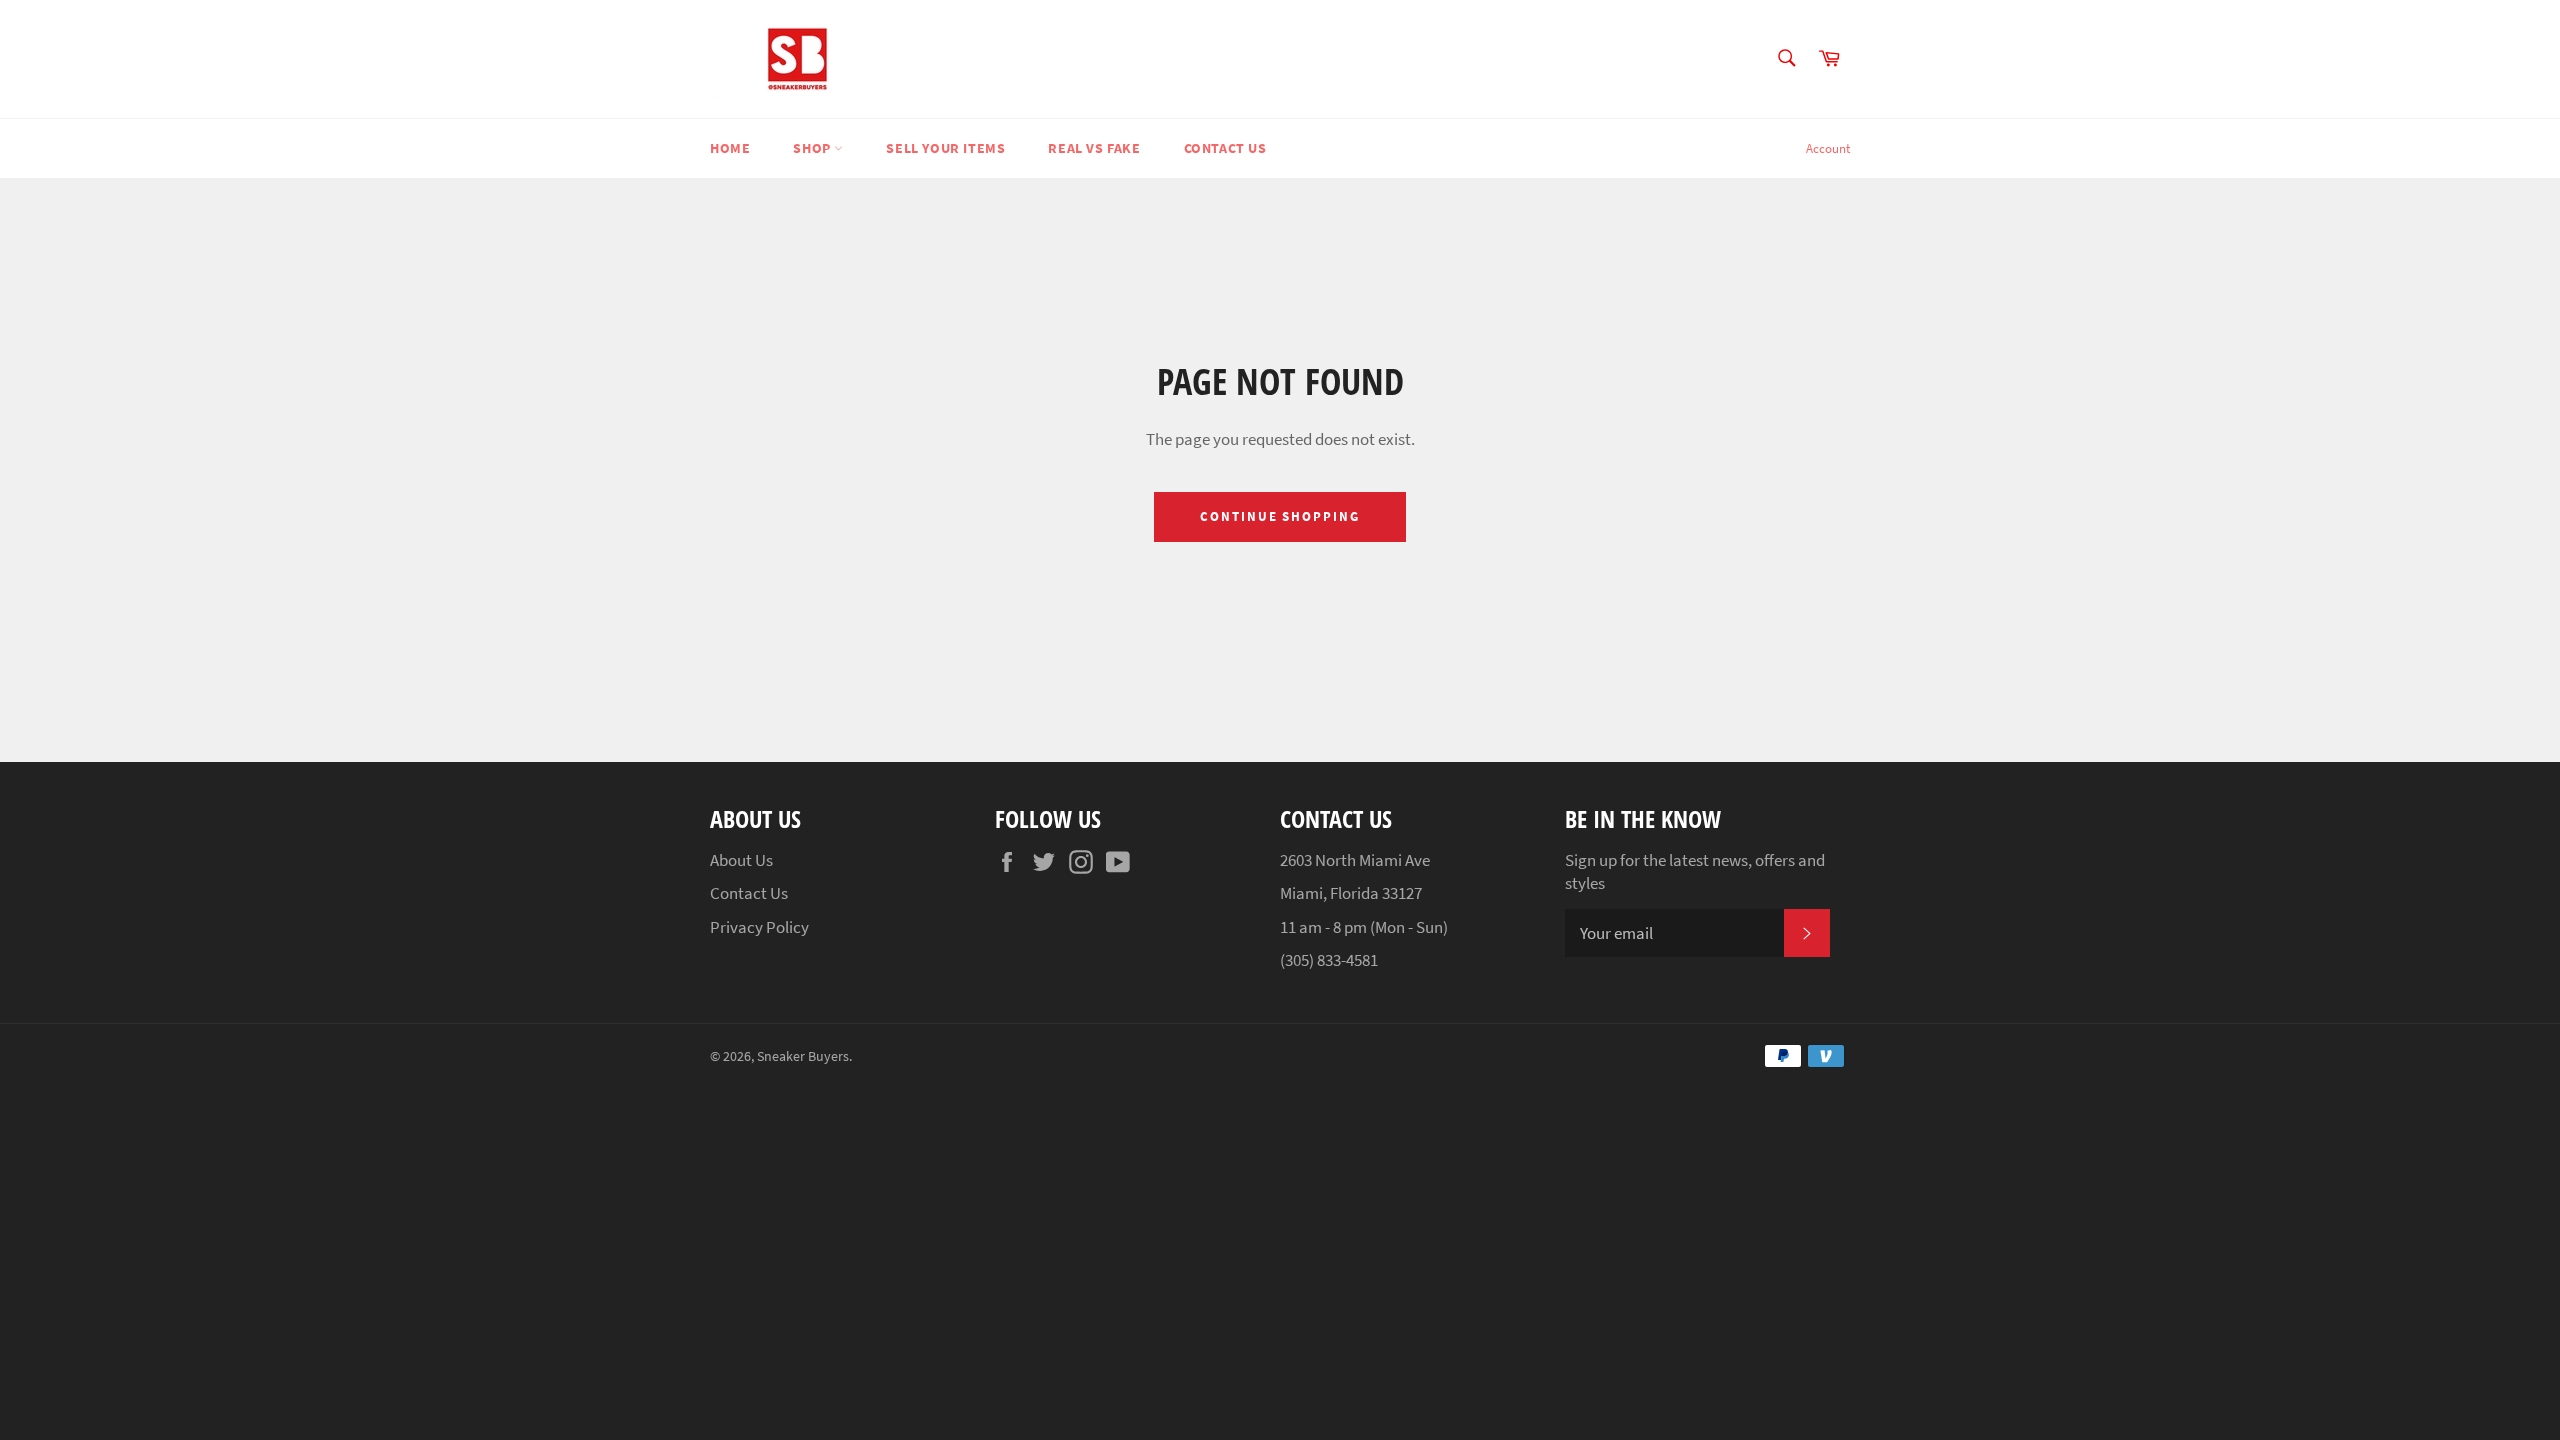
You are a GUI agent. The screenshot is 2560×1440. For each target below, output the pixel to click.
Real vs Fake (1094, 148)
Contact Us (1225, 148)
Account (1828, 148)
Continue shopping (1280, 516)
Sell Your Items (945, 148)
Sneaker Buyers (803, 1056)
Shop (813, 148)
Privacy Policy (759, 927)
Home (730, 148)
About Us (741, 860)
